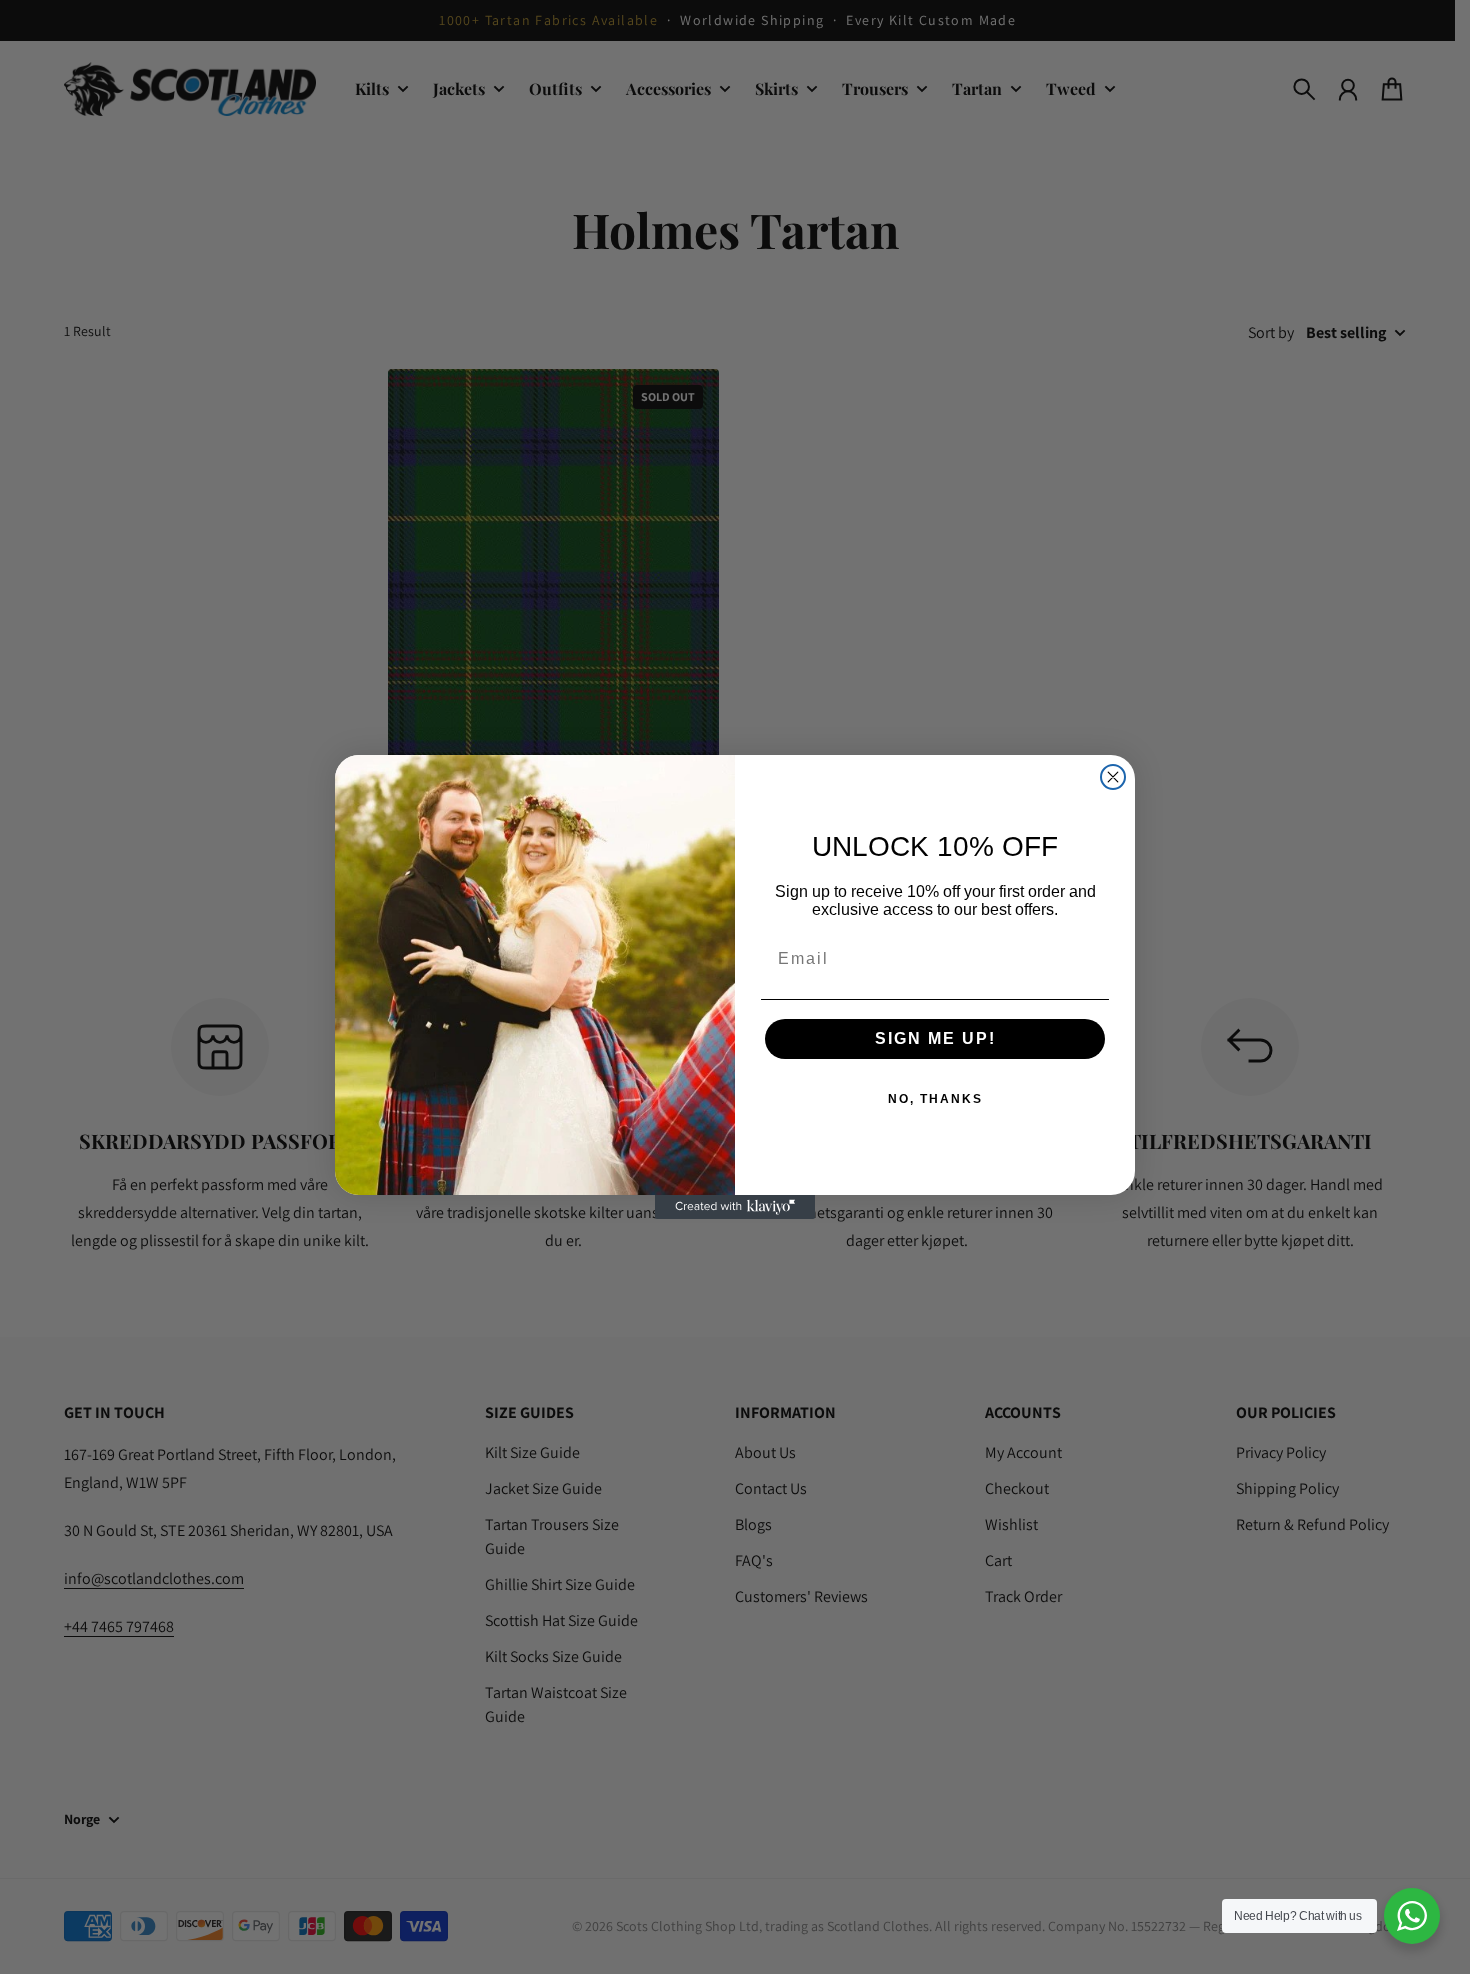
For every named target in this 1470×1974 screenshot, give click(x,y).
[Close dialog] (1113, 777)
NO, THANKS (935, 1099)
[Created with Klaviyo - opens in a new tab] (735, 1207)
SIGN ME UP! (935, 1038)
